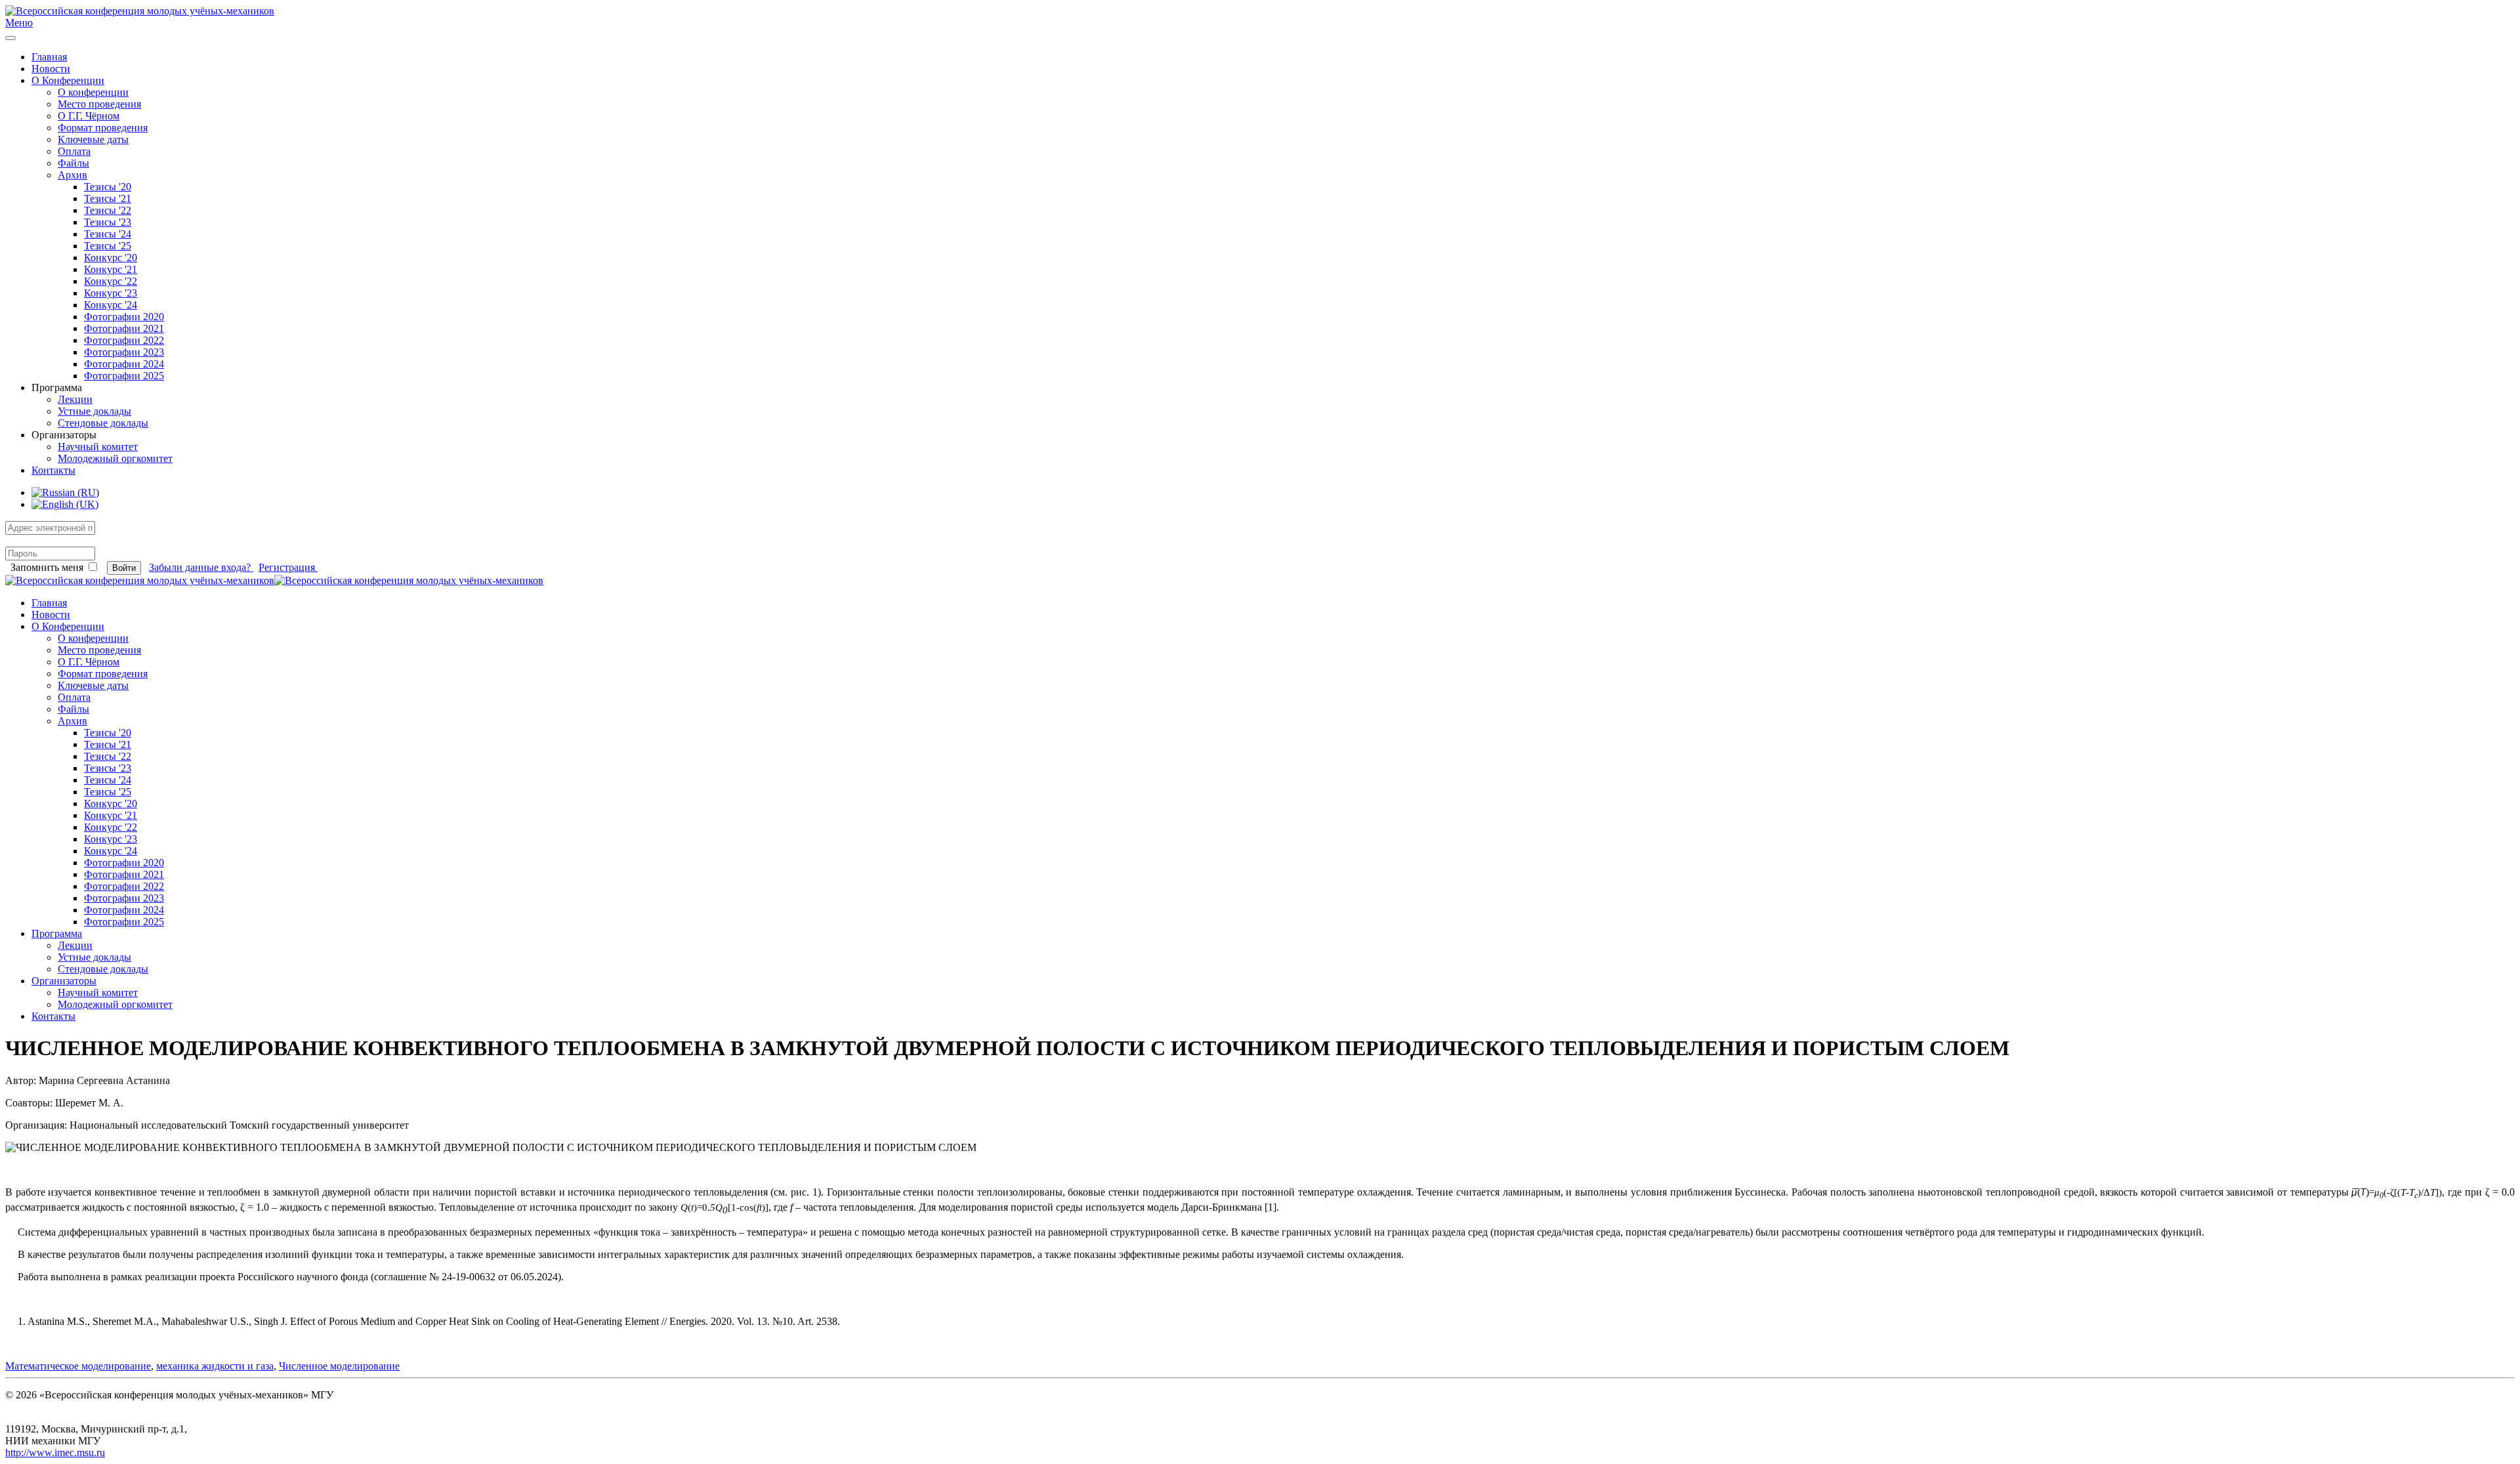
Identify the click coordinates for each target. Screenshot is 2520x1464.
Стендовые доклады (103, 423)
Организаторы (64, 981)
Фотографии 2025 (124, 376)
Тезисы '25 (108, 246)
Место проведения (99, 104)
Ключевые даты (93, 139)
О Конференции (68, 80)
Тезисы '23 (108, 222)
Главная (49, 57)
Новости (51, 69)
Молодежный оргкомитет (115, 458)
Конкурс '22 (111, 281)
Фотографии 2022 (124, 340)
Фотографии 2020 (124, 317)
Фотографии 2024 (124, 364)
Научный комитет (98, 447)
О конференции (93, 92)
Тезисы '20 (108, 187)
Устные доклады (94, 411)
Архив (73, 175)
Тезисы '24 (108, 234)
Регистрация (288, 567)
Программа (57, 933)
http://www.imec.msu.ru (55, 1453)
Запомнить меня (47, 567)
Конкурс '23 (111, 293)
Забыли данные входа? (201, 567)
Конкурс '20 (111, 258)
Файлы (73, 163)
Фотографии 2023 (124, 352)
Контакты (53, 470)
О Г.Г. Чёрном (89, 116)
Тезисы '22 (108, 210)
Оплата (74, 151)
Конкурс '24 (111, 305)
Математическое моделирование (78, 1366)
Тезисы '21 (108, 199)
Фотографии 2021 (124, 328)
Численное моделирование (339, 1366)
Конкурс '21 (111, 269)
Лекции (75, 399)
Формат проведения (103, 128)
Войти (124, 568)
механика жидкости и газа (215, 1366)
